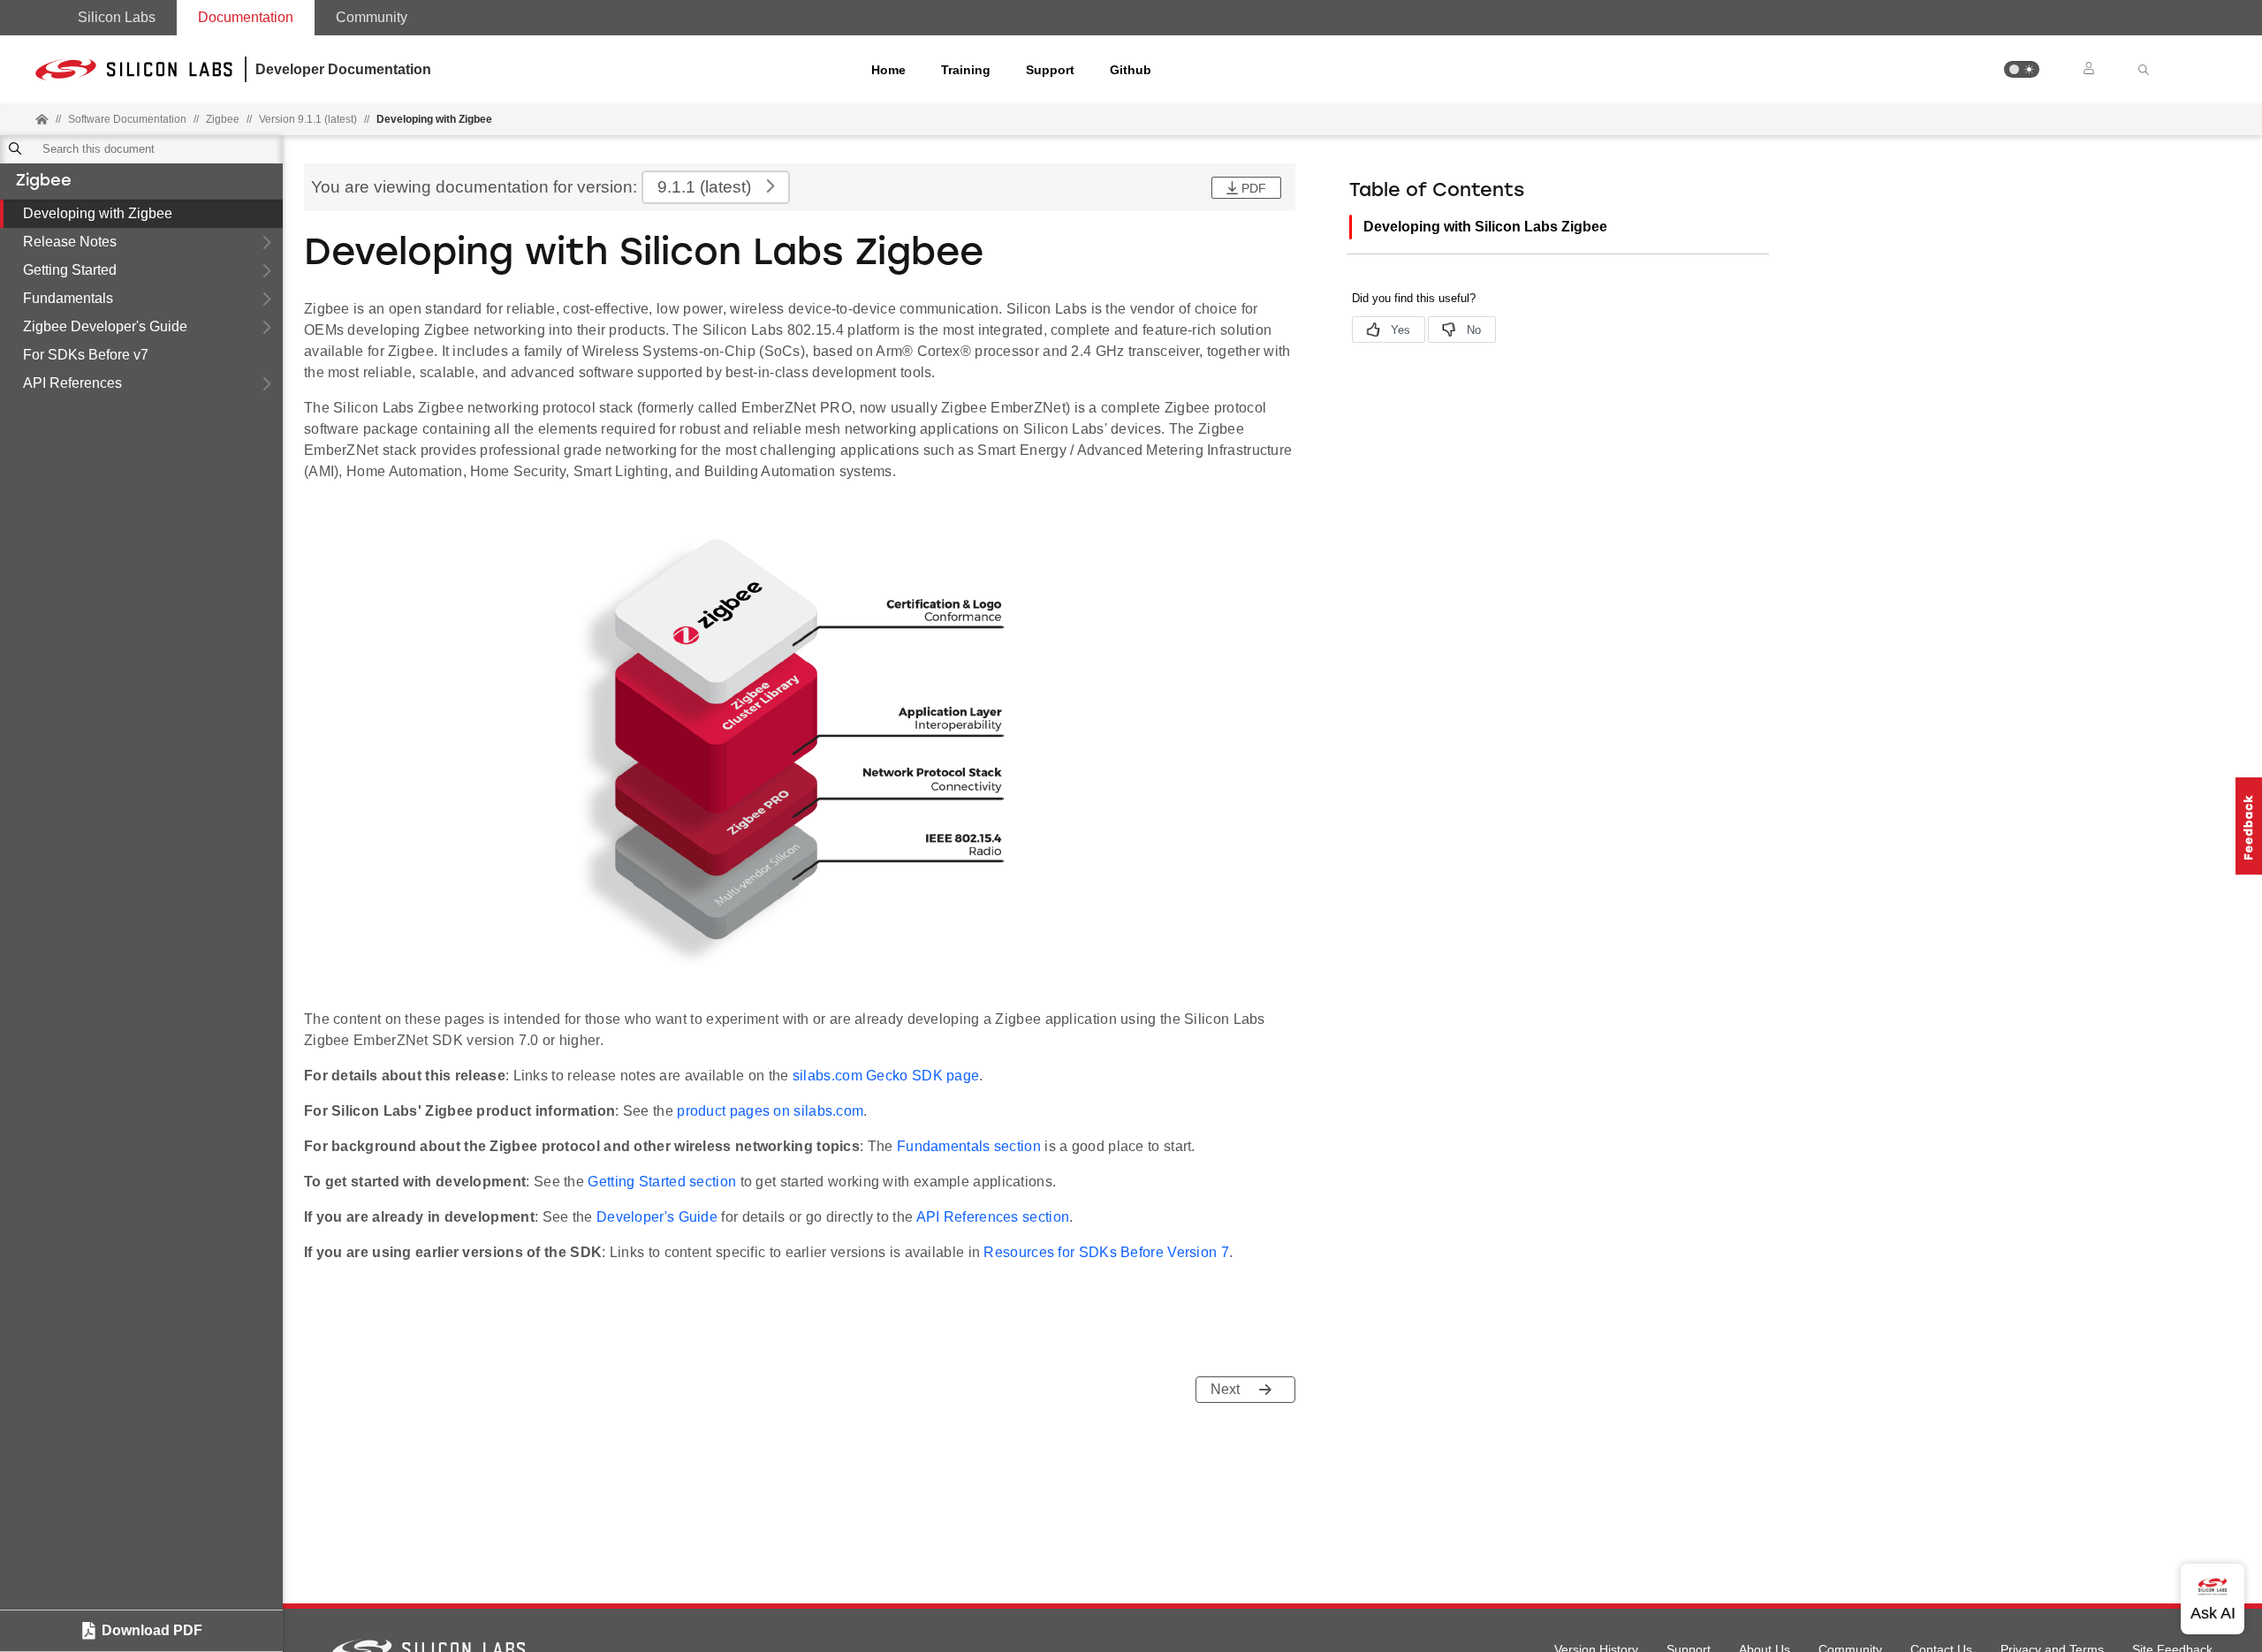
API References (72, 383)
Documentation (246, 17)
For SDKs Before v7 (86, 355)
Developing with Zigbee (98, 213)
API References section (993, 1217)
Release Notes (70, 242)
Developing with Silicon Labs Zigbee (1485, 227)
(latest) (704, 187)
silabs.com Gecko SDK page (886, 1076)
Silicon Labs (117, 17)
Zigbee (44, 182)
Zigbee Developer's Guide (105, 326)
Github (1131, 70)
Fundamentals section (969, 1146)
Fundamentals (68, 298)
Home (888, 70)
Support (1050, 70)
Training (966, 70)
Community (372, 17)
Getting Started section (662, 1182)
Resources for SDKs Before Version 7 (1106, 1252)
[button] (2022, 69)
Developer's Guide (657, 1217)
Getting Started (70, 270)
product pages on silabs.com (770, 1111)
